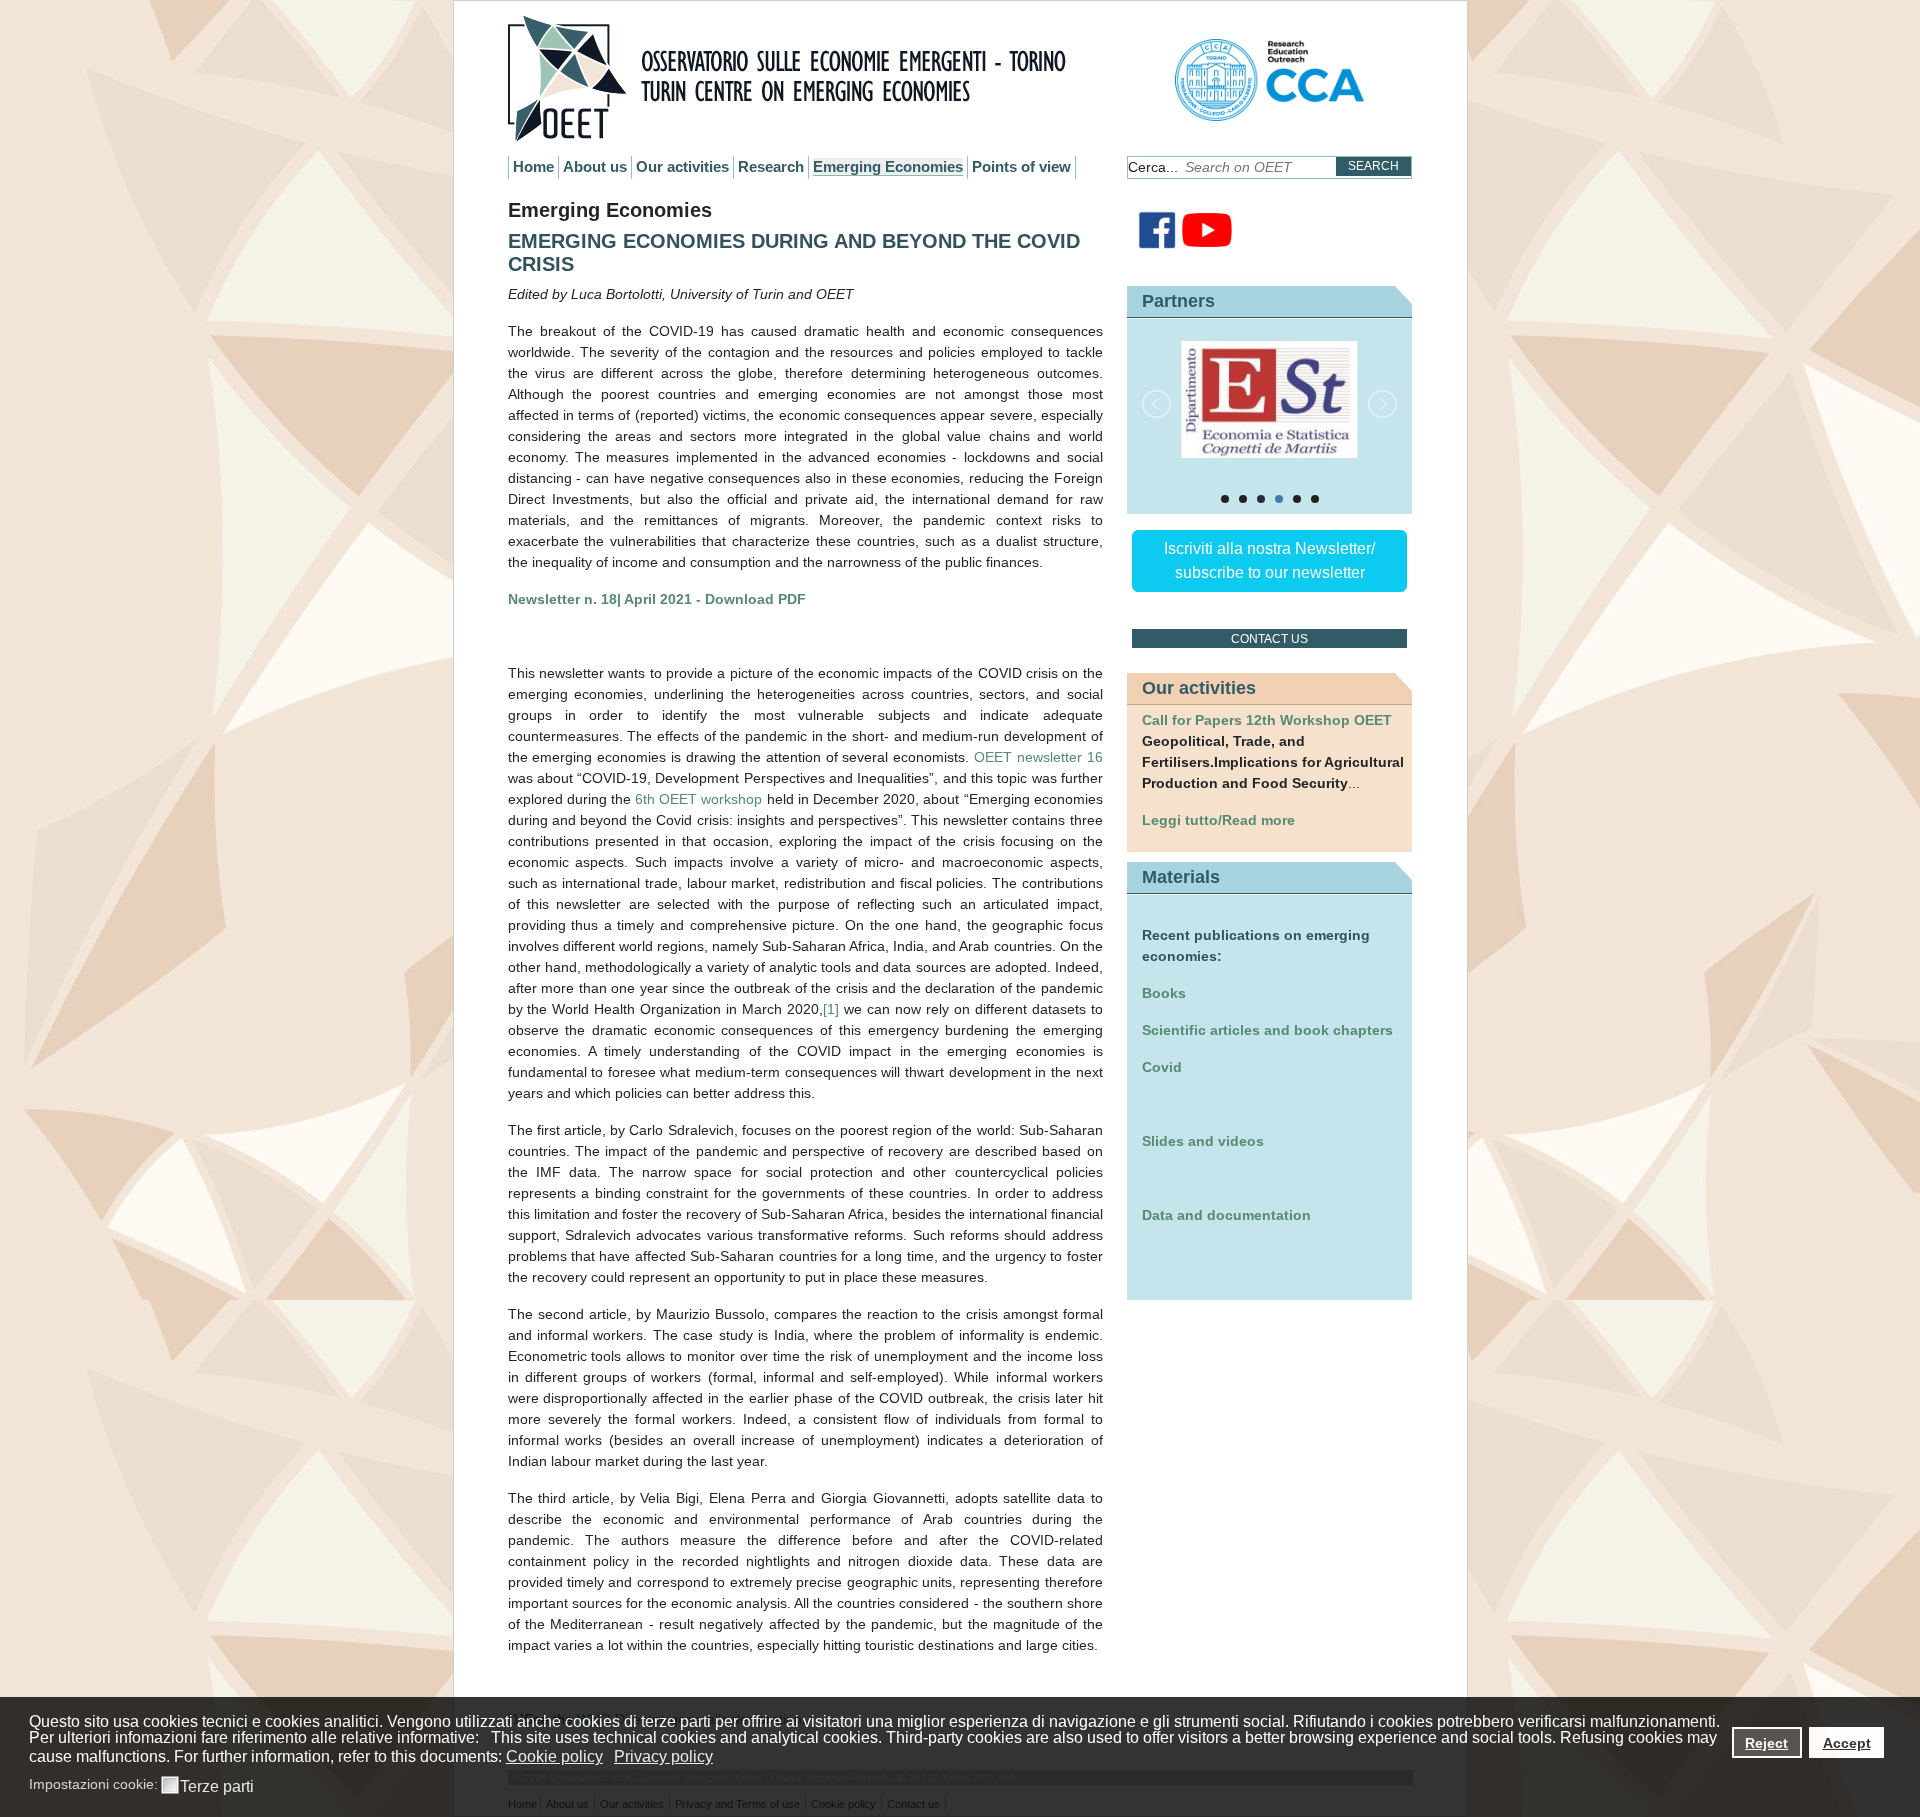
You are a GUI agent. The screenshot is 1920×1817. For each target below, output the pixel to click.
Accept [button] (1847, 1743)
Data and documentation (1226, 1215)
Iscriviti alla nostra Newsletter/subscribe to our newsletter (1269, 560)
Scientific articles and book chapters (1267, 1030)
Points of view (1021, 166)
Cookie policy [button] (554, 1756)
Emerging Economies (888, 166)
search (1373, 166)
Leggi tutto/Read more (1218, 820)
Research (771, 166)
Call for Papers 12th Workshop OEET (1267, 720)
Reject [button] (1766, 1743)
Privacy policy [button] (663, 1756)
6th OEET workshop (698, 799)
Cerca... (1153, 167)
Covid (1162, 1067)
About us (595, 166)
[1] (831, 1009)
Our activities (682, 166)
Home (533, 166)
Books (1164, 993)
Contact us (1269, 639)
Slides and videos (1203, 1141)
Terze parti (217, 1787)
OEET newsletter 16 (1038, 757)
